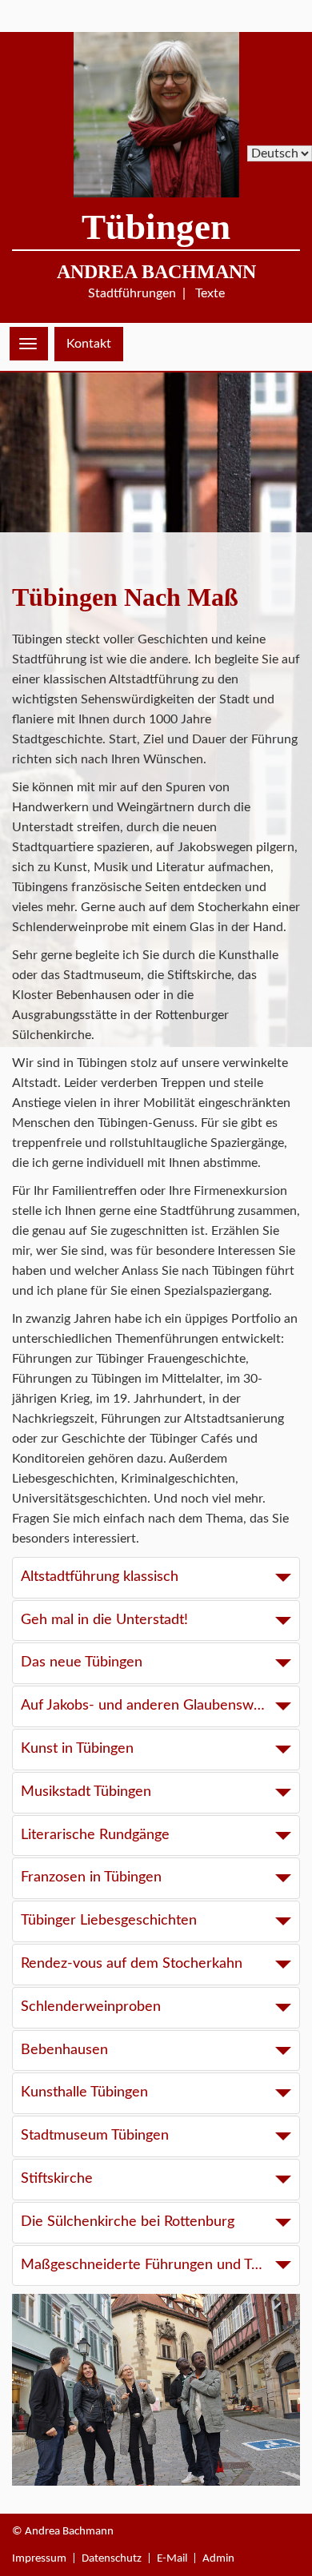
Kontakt (89, 344)
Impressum (39, 2559)
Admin (218, 2559)
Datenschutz (112, 2559)
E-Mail (172, 2559)
